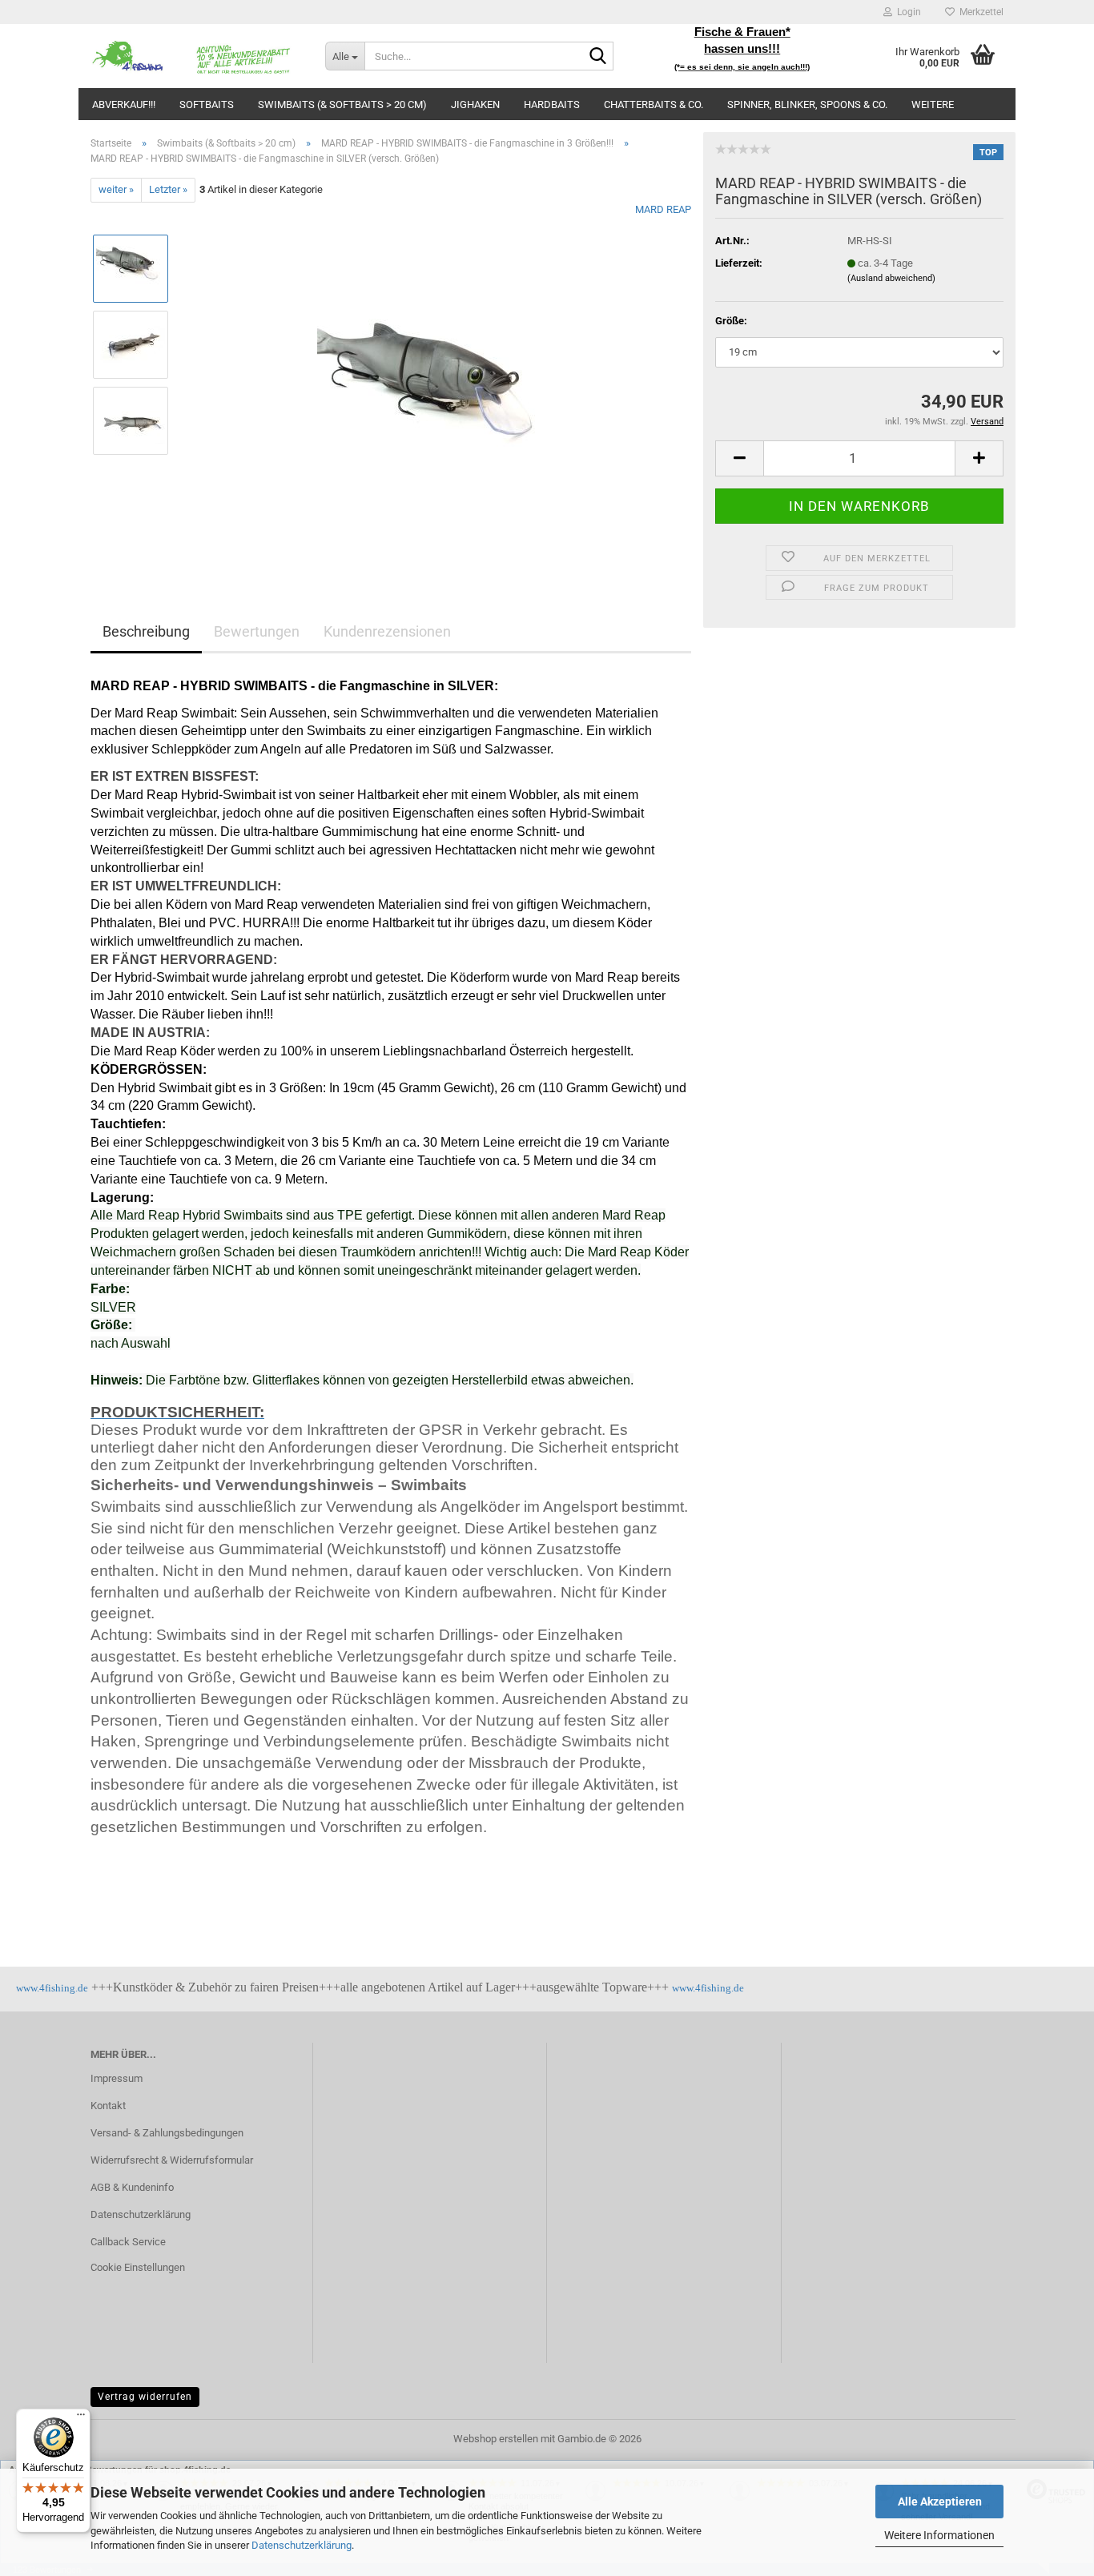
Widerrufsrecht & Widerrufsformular (172, 2160)
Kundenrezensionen (387, 631)
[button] (739, 458)
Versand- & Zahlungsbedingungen (167, 2133)
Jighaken (475, 104)
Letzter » (168, 189)
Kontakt (108, 2106)
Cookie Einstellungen (138, 2267)
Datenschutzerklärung (302, 2545)
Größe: (731, 321)
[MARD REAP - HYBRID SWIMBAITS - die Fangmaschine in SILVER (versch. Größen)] (437, 382)
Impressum (117, 2078)
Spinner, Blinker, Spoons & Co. (807, 104)
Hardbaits (552, 104)
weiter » (116, 189)
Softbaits (207, 104)
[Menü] (81, 2418)
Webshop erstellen (496, 2439)
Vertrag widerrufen (145, 2397)
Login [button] (907, 12)
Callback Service (128, 2242)
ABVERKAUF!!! (124, 104)
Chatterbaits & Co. (654, 104)
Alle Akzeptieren (940, 2502)
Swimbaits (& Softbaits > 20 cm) (342, 104)
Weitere (933, 104)
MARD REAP (663, 209)
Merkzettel (979, 12)
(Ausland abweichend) (891, 278)
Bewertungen (257, 631)
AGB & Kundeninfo (132, 2187)
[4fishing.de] (196, 56)
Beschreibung (146, 631)
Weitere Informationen (939, 2535)
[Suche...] (598, 57)
